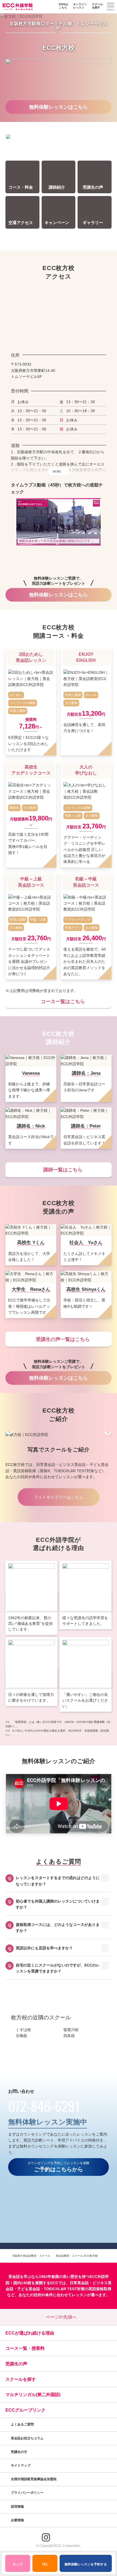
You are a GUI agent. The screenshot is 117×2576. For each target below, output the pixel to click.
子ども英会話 (29, 2289)
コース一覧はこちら (63, 1001)
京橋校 (21, 2036)
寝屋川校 (71, 2030)
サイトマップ (21, 2465)
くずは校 (23, 2030)
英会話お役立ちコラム (27, 2438)
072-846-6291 (44, 2106)
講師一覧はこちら (63, 1170)
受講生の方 (19, 2452)
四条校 (69, 2036)
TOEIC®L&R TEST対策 (64, 2289)
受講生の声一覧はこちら (63, 1339)
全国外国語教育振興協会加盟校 (34, 2479)
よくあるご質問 (22, 2424)
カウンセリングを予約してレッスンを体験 (59, 2167)
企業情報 (18, 2520)
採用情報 (18, 2507)
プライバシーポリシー (28, 2493)
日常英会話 (79, 2283)
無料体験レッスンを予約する (86, 2564)
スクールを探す (97, 6)
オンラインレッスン (80, 6)
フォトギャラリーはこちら (59, 1497)
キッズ (18, 2564)
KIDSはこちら (63, 6)
